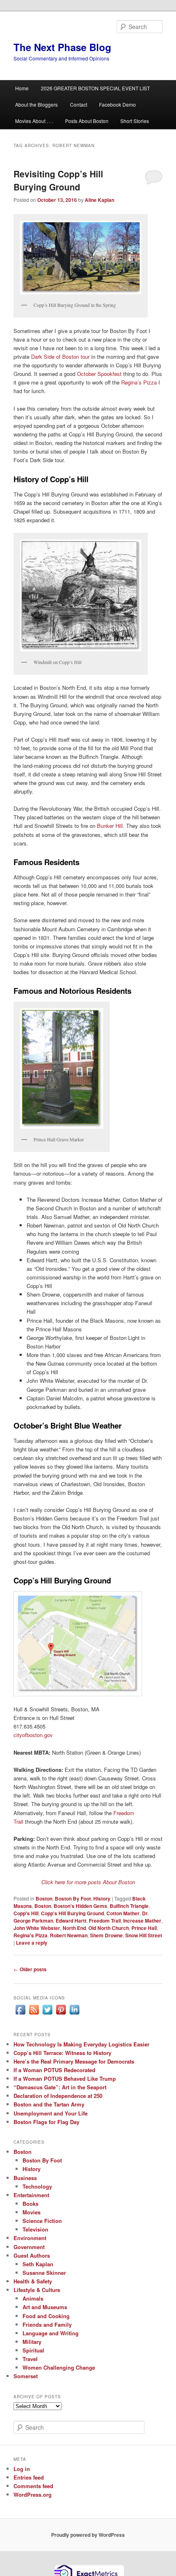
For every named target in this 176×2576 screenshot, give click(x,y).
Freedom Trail (105, 1921)
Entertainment (31, 2195)
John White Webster (37, 1928)
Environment (30, 2238)
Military (32, 2342)
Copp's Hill (26, 1913)
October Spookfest (99, 374)
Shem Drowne (106, 1935)
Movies (32, 2212)
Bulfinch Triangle (129, 1906)
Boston (44, 1898)
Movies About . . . (34, 121)
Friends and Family (47, 2324)
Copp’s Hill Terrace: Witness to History (62, 2053)
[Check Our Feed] (34, 2014)
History (102, 1898)
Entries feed (29, 2477)
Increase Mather (142, 1921)
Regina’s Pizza (139, 382)
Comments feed (33, 2486)
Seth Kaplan (38, 2264)
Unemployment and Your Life (51, 2113)
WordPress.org (33, 2494)
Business (25, 2178)
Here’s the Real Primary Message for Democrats (74, 2061)
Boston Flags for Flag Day (46, 2122)
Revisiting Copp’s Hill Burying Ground (58, 180)
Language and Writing (51, 2333)
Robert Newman (69, 1935)
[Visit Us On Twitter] (47, 2014)
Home (22, 88)
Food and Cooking (46, 2316)
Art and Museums (45, 2307)
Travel (30, 2359)
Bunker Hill (110, 826)
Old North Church (109, 1928)
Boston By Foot (73, 1898)
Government (29, 2247)
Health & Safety (33, 2281)
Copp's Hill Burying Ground (72, 1913)
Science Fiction (42, 2221)
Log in (22, 2469)
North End (74, 1928)
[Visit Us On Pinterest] (61, 2014)
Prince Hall (144, 1928)
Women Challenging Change (59, 2367)
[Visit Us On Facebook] (20, 2014)
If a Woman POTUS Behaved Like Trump (65, 2078)
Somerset (26, 2376)
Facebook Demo (117, 104)
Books (30, 2204)
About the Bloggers (36, 104)
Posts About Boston (87, 121)
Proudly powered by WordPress (88, 2535)
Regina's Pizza (30, 1935)
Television (35, 2229)
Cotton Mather (123, 1913)
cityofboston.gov (33, 1735)
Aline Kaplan (99, 200)
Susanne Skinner (44, 2273)
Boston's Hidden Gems (80, 1906)
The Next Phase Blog (62, 47)
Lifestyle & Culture (37, 2290)
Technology (37, 2186)
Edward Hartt (71, 1921)
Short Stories (135, 121)
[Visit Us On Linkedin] (74, 2014)
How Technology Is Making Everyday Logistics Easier (81, 2044)
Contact (79, 104)
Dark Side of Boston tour (60, 357)
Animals (33, 2298)
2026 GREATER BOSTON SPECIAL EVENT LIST (95, 88)
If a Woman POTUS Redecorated (54, 2070)
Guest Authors (32, 2255)
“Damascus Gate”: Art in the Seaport (60, 2087)
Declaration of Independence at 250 (58, 2096)
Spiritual (33, 2350)
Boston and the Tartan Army (49, 2104)
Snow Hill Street (144, 1935)
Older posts (30, 1969)
